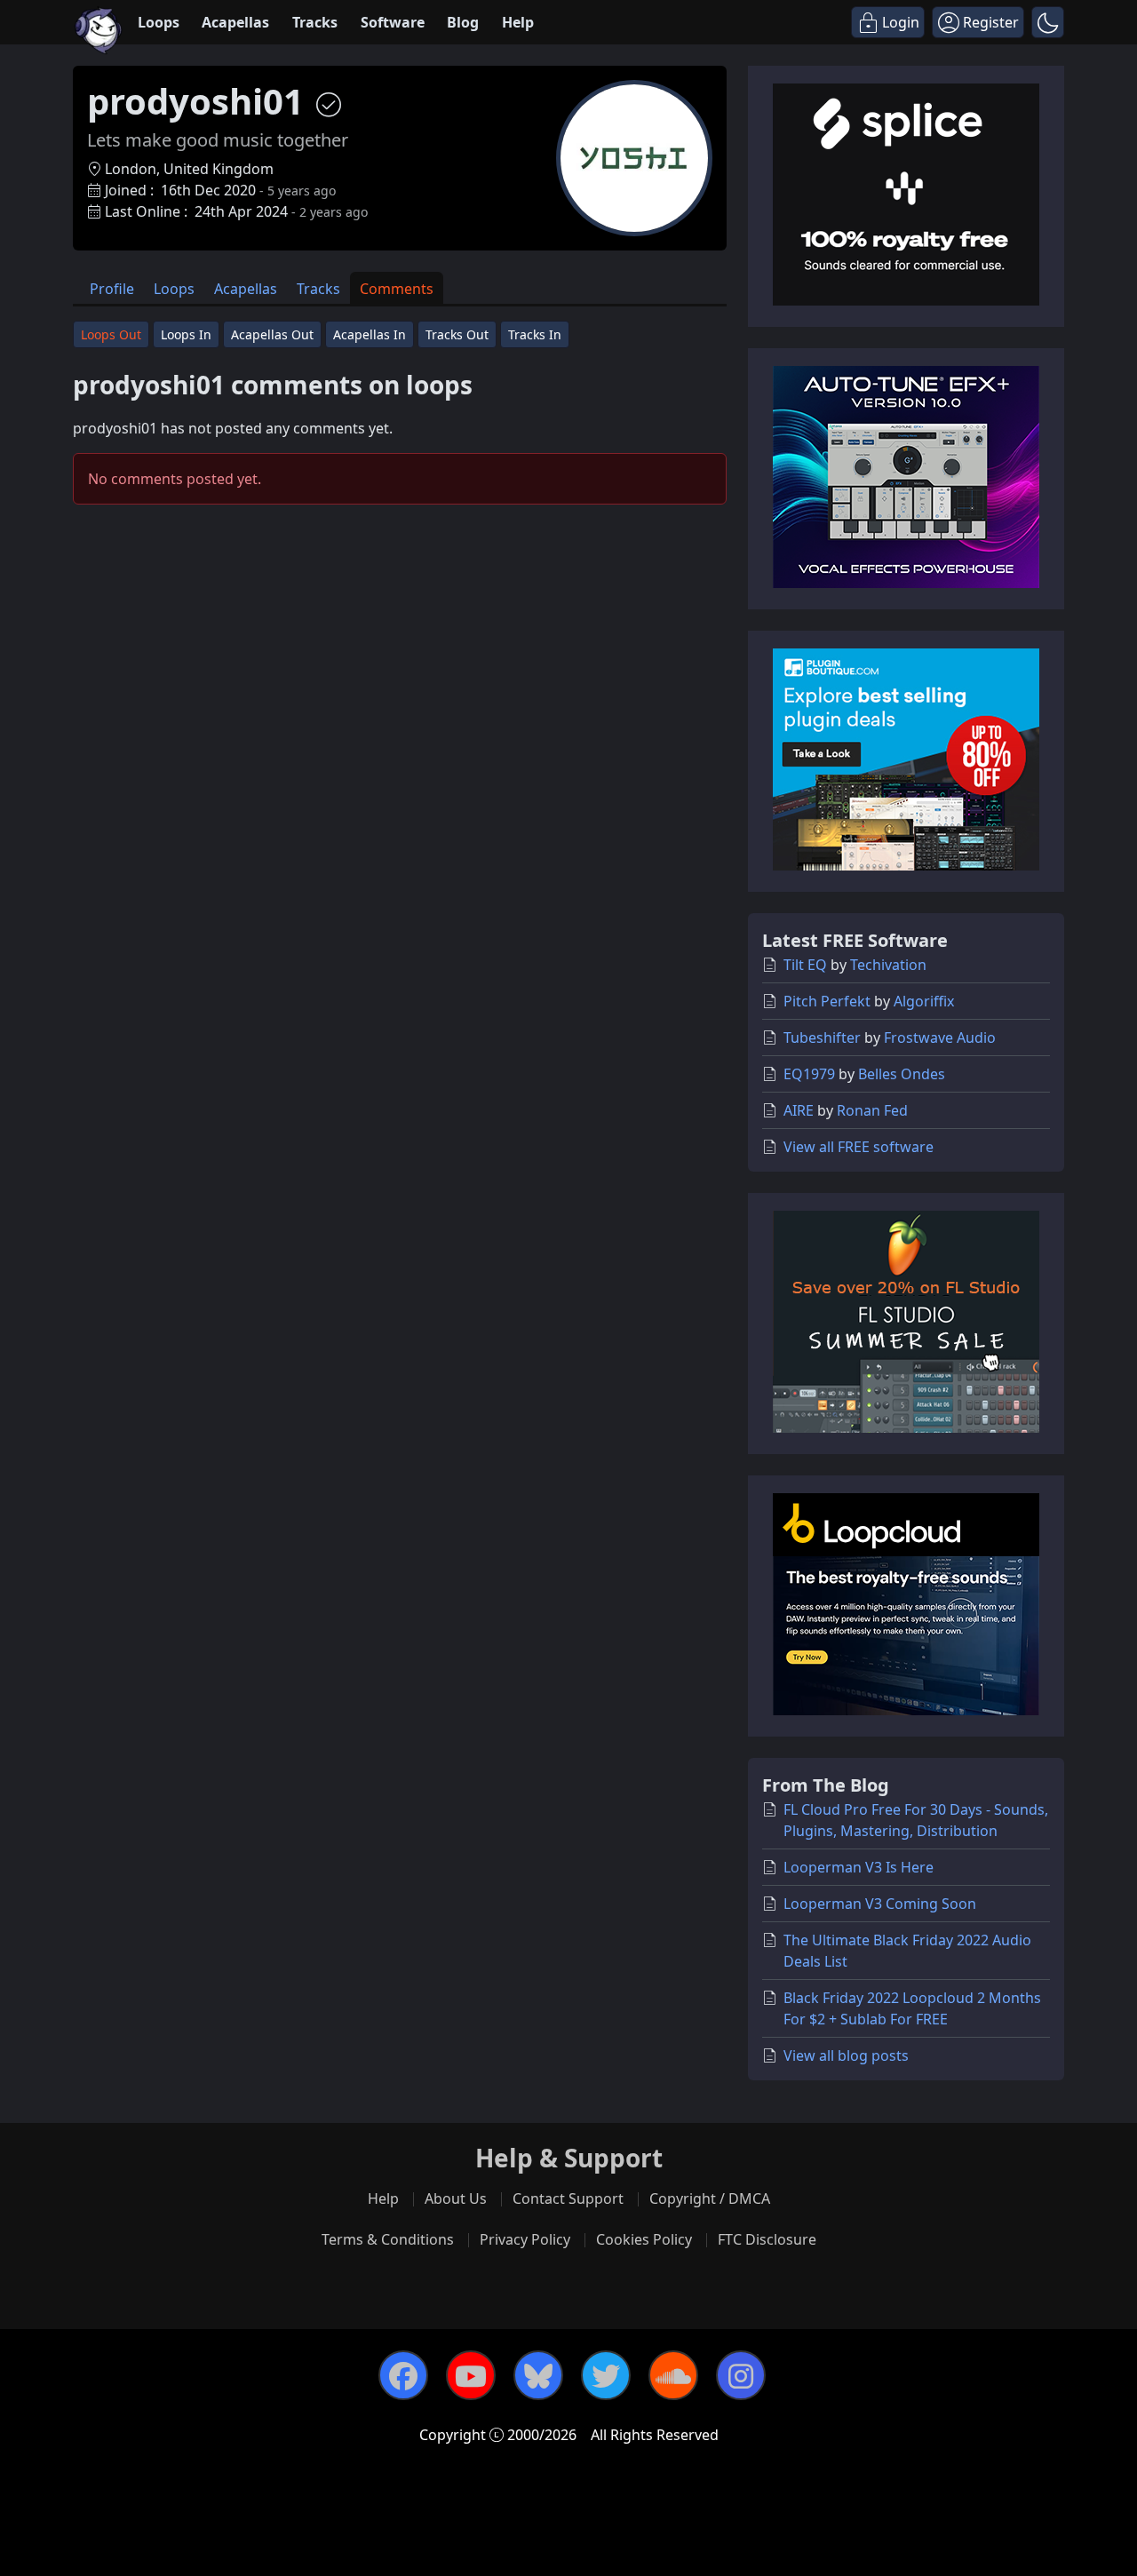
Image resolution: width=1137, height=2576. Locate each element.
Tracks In (535, 334)
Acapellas (235, 22)
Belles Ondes (902, 1074)
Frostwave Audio (940, 1038)
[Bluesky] (538, 2375)
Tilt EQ (805, 965)
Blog (463, 22)
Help (518, 22)
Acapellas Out (272, 334)
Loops (159, 22)
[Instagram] (741, 2375)
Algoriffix (924, 1001)
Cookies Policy (644, 2239)
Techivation (888, 965)
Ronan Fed (872, 1110)
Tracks (315, 22)
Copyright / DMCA (710, 2198)
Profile (112, 289)
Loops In (186, 334)
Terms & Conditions (388, 2239)
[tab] (112, 288)
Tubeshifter (822, 1038)
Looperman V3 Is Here (859, 1867)
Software (393, 22)
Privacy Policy (525, 2239)
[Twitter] (606, 2375)
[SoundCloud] (673, 2375)
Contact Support (568, 2198)
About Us (456, 2198)
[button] (1048, 22)
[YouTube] (471, 2375)
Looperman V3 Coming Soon (880, 1904)
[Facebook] (403, 2375)
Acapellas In (370, 334)
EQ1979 (809, 1074)
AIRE (799, 1110)
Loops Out (111, 334)
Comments (397, 289)
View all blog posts (846, 2055)
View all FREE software (859, 1147)
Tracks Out (457, 334)
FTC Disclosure (767, 2239)
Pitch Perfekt (827, 1001)
